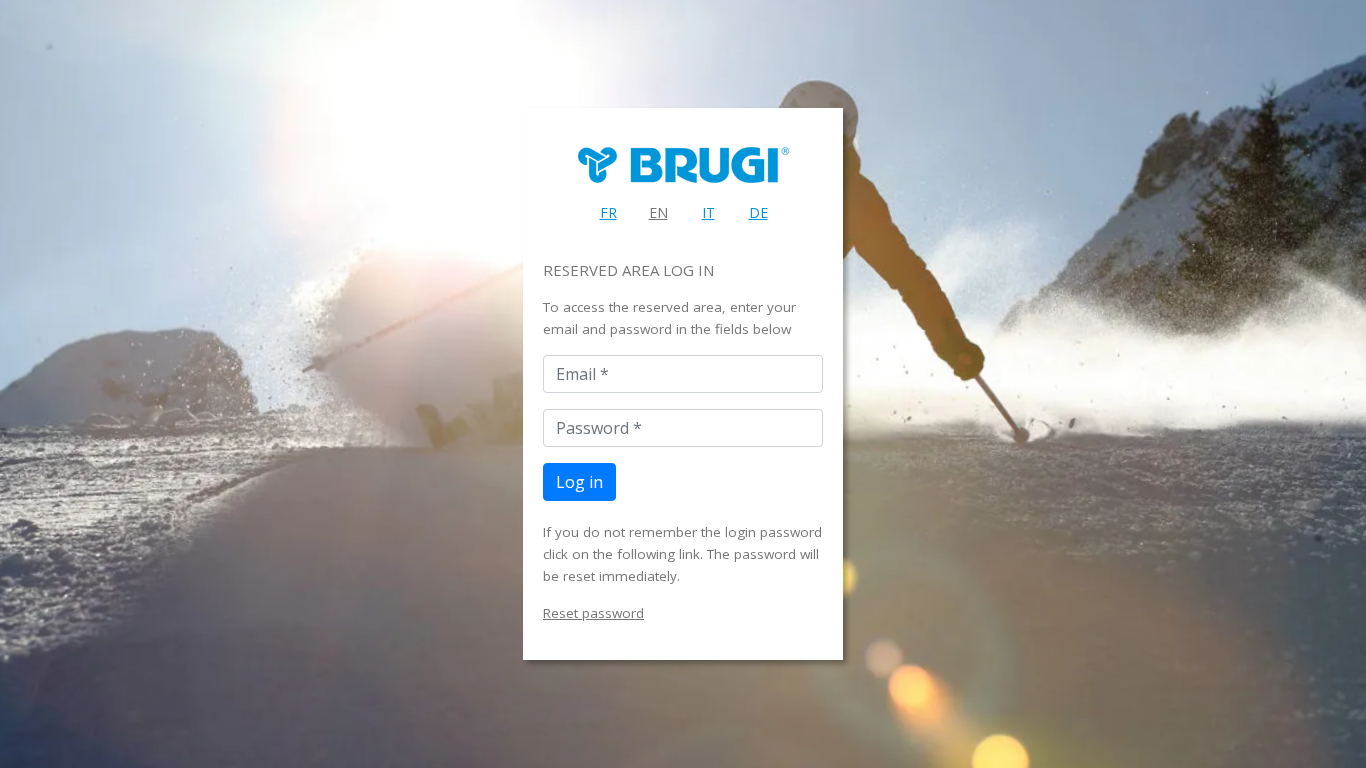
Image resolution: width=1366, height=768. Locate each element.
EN (658, 212)
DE (758, 212)
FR (608, 212)
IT (708, 212)
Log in (579, 482)
